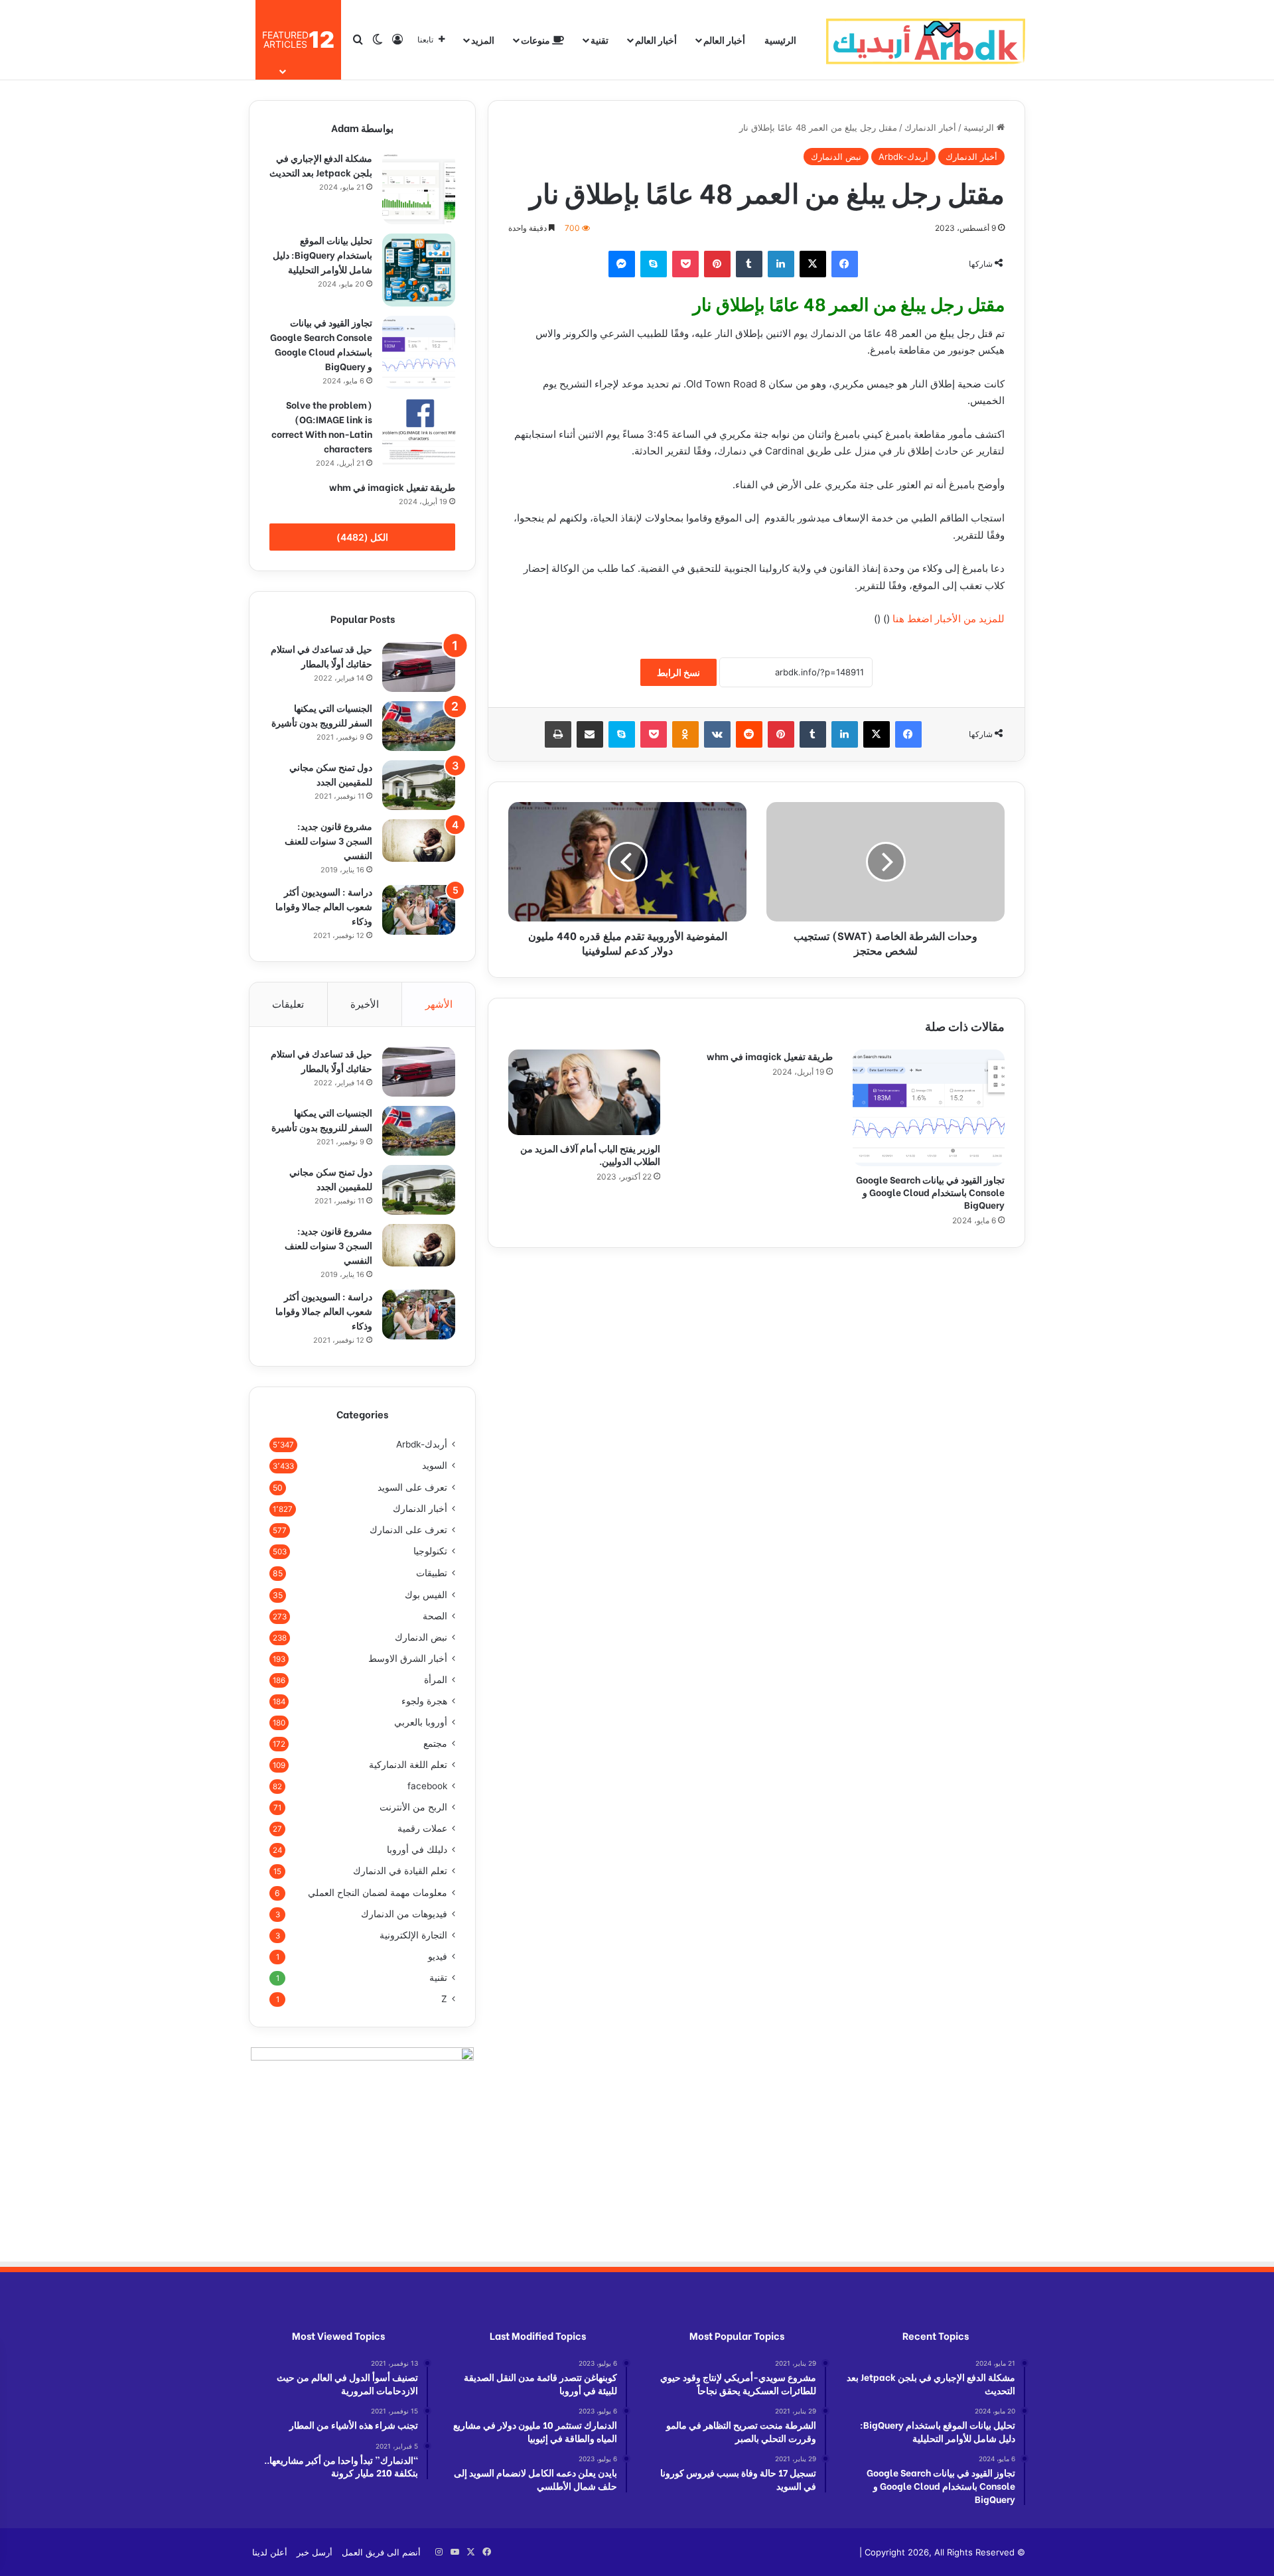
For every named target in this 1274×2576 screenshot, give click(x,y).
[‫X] (813, 264)
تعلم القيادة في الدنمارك (400, 1871)
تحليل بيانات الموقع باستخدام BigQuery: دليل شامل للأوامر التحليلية (322, 254)
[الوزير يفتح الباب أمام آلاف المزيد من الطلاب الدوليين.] (584, 1092)
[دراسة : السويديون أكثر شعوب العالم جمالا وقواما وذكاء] (419, 910)
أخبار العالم (724, 39)
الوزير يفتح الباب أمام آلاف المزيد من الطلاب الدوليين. (590, 1154)
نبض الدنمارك (836, 157)
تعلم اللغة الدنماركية (408, 1765)
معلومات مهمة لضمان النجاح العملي (378, 1892)
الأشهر (439, 1004)
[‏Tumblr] (749, 264)
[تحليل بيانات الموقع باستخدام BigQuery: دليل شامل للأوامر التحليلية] (419, 270)
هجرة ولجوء (424, 1701)
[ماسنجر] (622, 264)
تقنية (600, 39)
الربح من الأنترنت (413, 1807)
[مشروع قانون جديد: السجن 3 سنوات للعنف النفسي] (419, 841)
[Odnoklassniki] (685, 734)
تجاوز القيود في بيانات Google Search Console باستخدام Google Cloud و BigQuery (930, 1192)
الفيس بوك (426, 1594)
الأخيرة (365, 1004)
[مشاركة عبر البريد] (590, 734)
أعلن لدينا (270, 2552)
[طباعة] (558, 734)
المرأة (436, 1680)
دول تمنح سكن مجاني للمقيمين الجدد (331, 774)
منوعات (536, 39)
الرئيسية (780, 39)
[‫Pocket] (685, 264)
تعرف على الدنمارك (408, 1530)
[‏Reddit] (749, 734)
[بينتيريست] (717, 264)
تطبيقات (432, 1573)
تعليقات (288, 1004)
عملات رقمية (422, 1828)
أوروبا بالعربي (421, 1722)
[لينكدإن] (781, 264)
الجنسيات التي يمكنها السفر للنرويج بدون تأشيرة (322, 715)
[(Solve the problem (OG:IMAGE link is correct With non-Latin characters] (419, 435)
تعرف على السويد (412, 1487)
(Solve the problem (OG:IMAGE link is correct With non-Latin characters (322, 426)
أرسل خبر (315, 2552)
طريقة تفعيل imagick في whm (770, 1056)
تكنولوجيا (430, 1551)
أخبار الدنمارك (930, 127)
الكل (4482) (362, 537)
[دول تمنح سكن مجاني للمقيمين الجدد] (419, 785)
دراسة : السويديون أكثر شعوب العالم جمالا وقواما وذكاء (324, 906)
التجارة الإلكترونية (413, 1935)
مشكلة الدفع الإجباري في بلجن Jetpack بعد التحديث (321, 165)
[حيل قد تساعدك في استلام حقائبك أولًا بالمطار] (419, 667)
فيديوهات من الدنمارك (404, 1914)
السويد (435, 1465)
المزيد (483, 39)
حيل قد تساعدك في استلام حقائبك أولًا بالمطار (321, 656)
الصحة (435, 1616)
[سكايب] (654, 264)
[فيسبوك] (845, 264)
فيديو (438, 1956)
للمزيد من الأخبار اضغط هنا (949, 619)
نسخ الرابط (678, 672)
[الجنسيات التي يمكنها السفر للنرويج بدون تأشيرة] (419, 726)
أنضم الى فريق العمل (381, 2552)
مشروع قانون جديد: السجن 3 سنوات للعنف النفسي (328, 840)
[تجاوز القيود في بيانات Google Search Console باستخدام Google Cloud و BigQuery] (929, 1108)
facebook (427, 1786)
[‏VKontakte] (717, 734)
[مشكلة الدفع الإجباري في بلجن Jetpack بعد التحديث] (419, 188)
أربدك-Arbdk (903, 157)
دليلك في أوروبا (417, 1850)
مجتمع (435, 1743)
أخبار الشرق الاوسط (408, 1659)
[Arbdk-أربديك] (926, 40)
